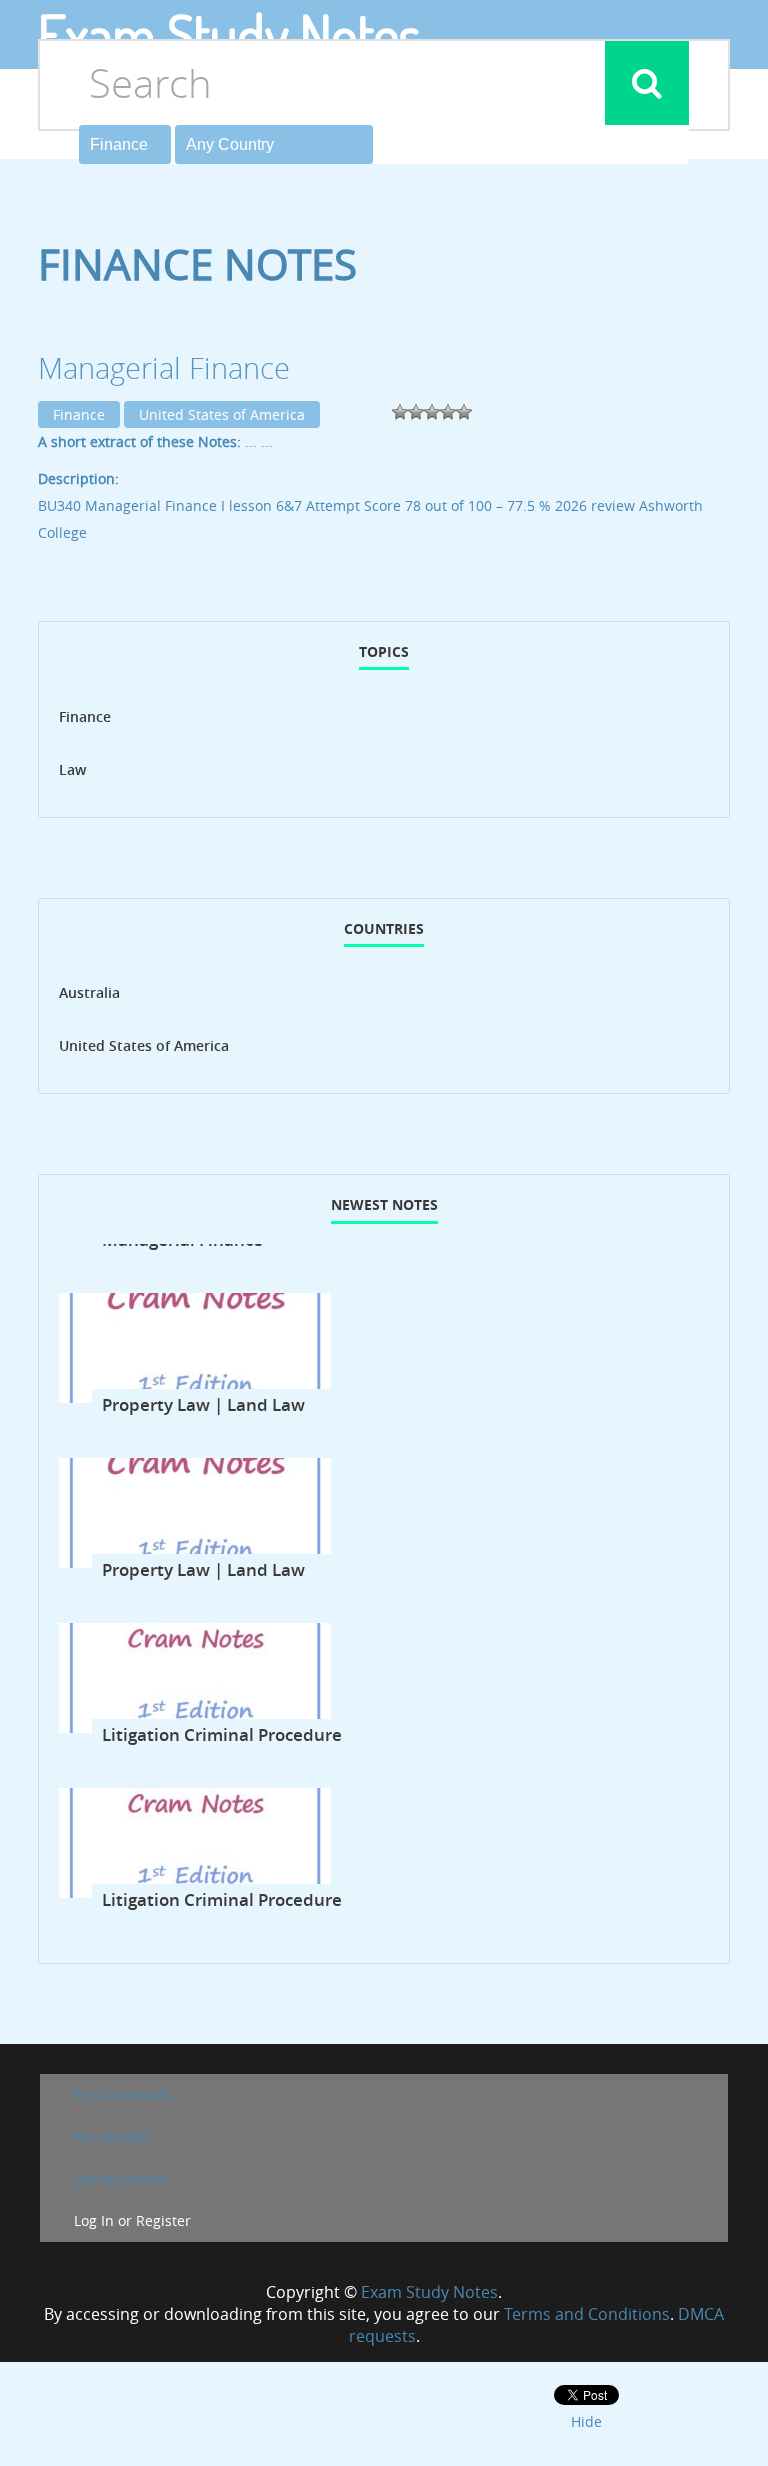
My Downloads (123, 2094)
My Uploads (113, 2136)
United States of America (222, 414)
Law (72, 769)
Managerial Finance (164, 368)
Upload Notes (119, 2178)
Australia (89, 992)
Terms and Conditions (587, 2314)
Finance (79, 414)
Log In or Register (132, 2220)
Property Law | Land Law (203, 1404)
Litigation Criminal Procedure (222, 1734)
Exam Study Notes (429, 2292)
